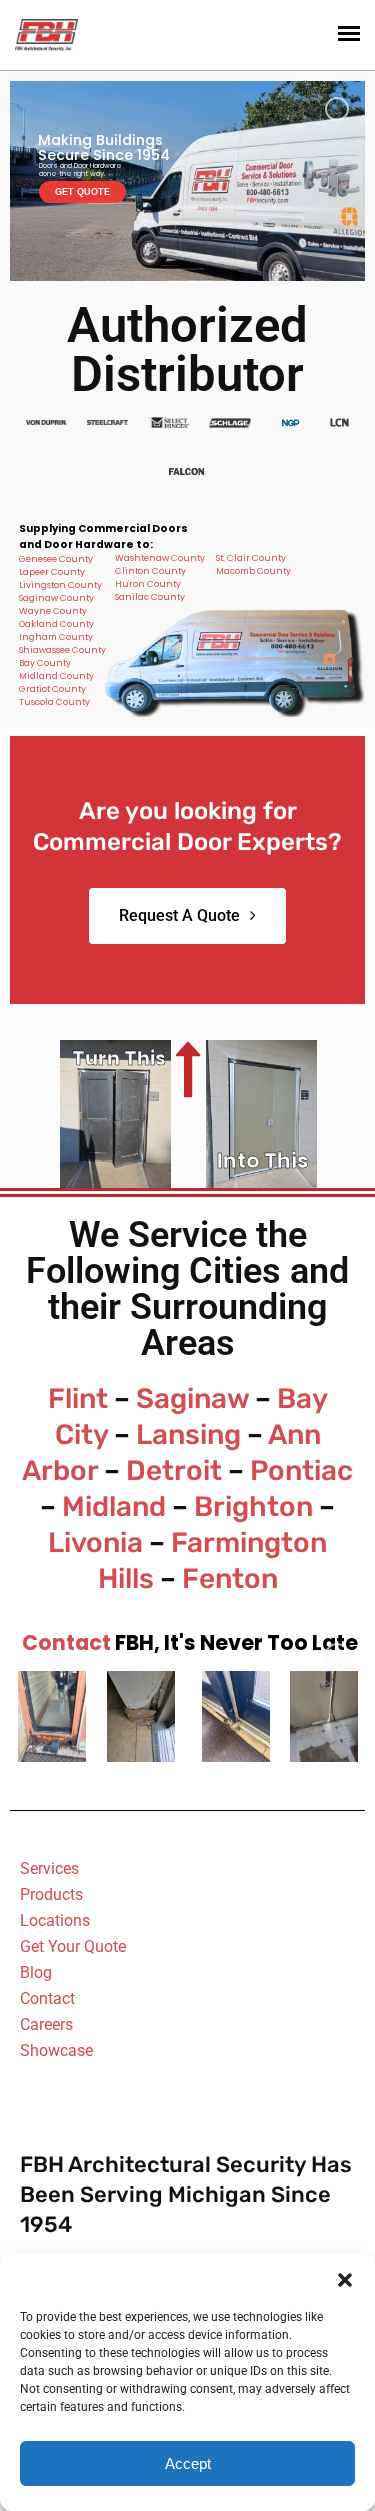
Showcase (56, 2050)
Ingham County (56, 637)
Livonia (95, 1542)
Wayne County (53, 611)
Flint (78, 1398)
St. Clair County (251, 558)
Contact (66, 1642)
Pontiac (301, 1470)
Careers (46, 2024)
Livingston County (60, 585)
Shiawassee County (62, 650)
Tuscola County (54, 702)
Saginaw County (56, 598)
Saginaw (192, 1398)
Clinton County (150, 571)
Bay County (45, 663)
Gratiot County (52, 689)
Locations (55, 1920)
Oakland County (56, 624)
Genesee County (56, 559)
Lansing (188, 1434)
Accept (188, 2463)
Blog (36, 1972)
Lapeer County (52, 572)
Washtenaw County (160, 558)
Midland (114, 1506)
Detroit (174, 1470)
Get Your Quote (73, 1946)
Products (51, 1894)
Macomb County (253, 571)
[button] (345, 2278)
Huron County (148, 584)
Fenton (230, 1578)
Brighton (253, 1506)
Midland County (56, 676)
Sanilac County (150, 597)
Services (49, 1868)
